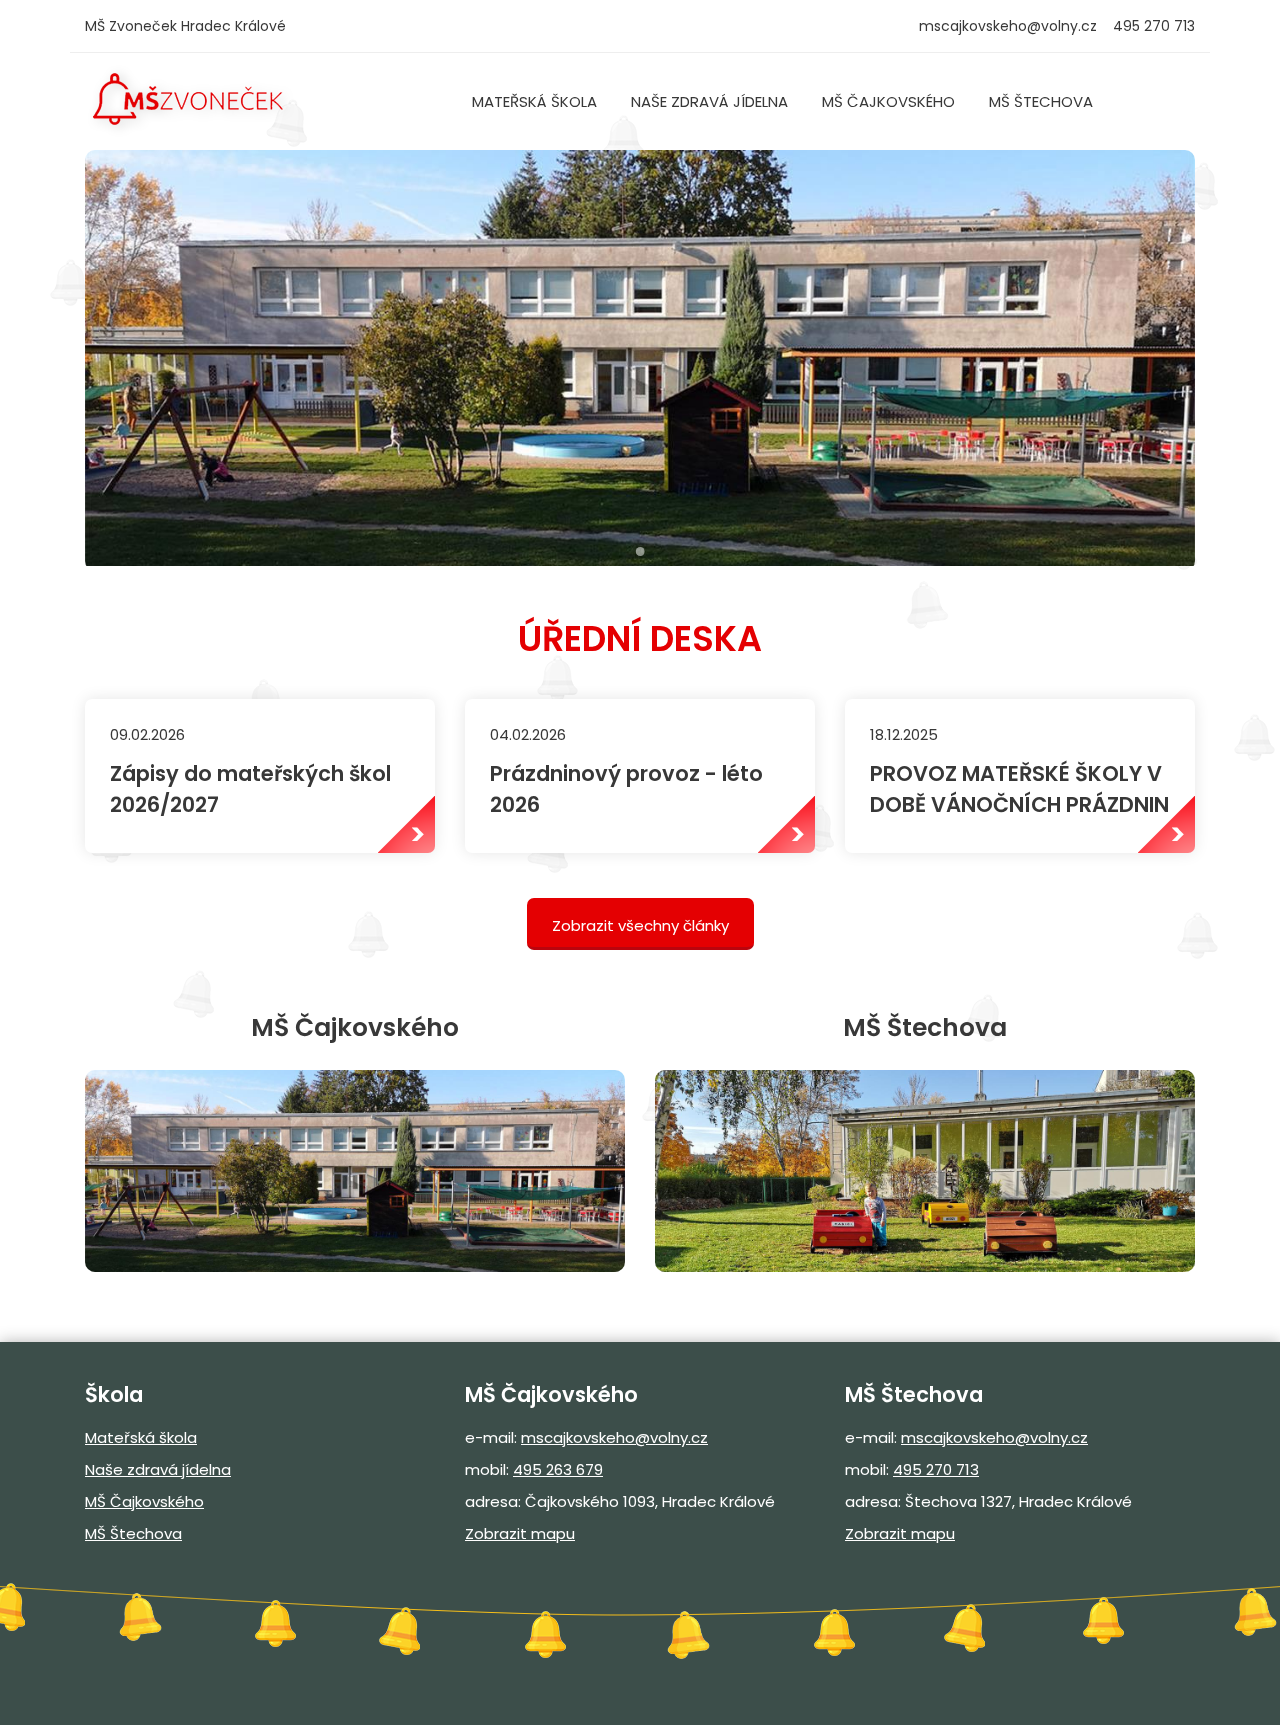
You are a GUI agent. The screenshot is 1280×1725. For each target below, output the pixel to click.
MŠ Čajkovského (888, 101)
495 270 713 (936, 1469)
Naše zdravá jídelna (709, 101)
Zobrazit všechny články (640, 925)
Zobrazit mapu (520, 1533)
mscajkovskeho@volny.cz (1008, 26)
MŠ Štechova (1041, 101)
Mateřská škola (534, 101)
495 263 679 (558, 1469)
